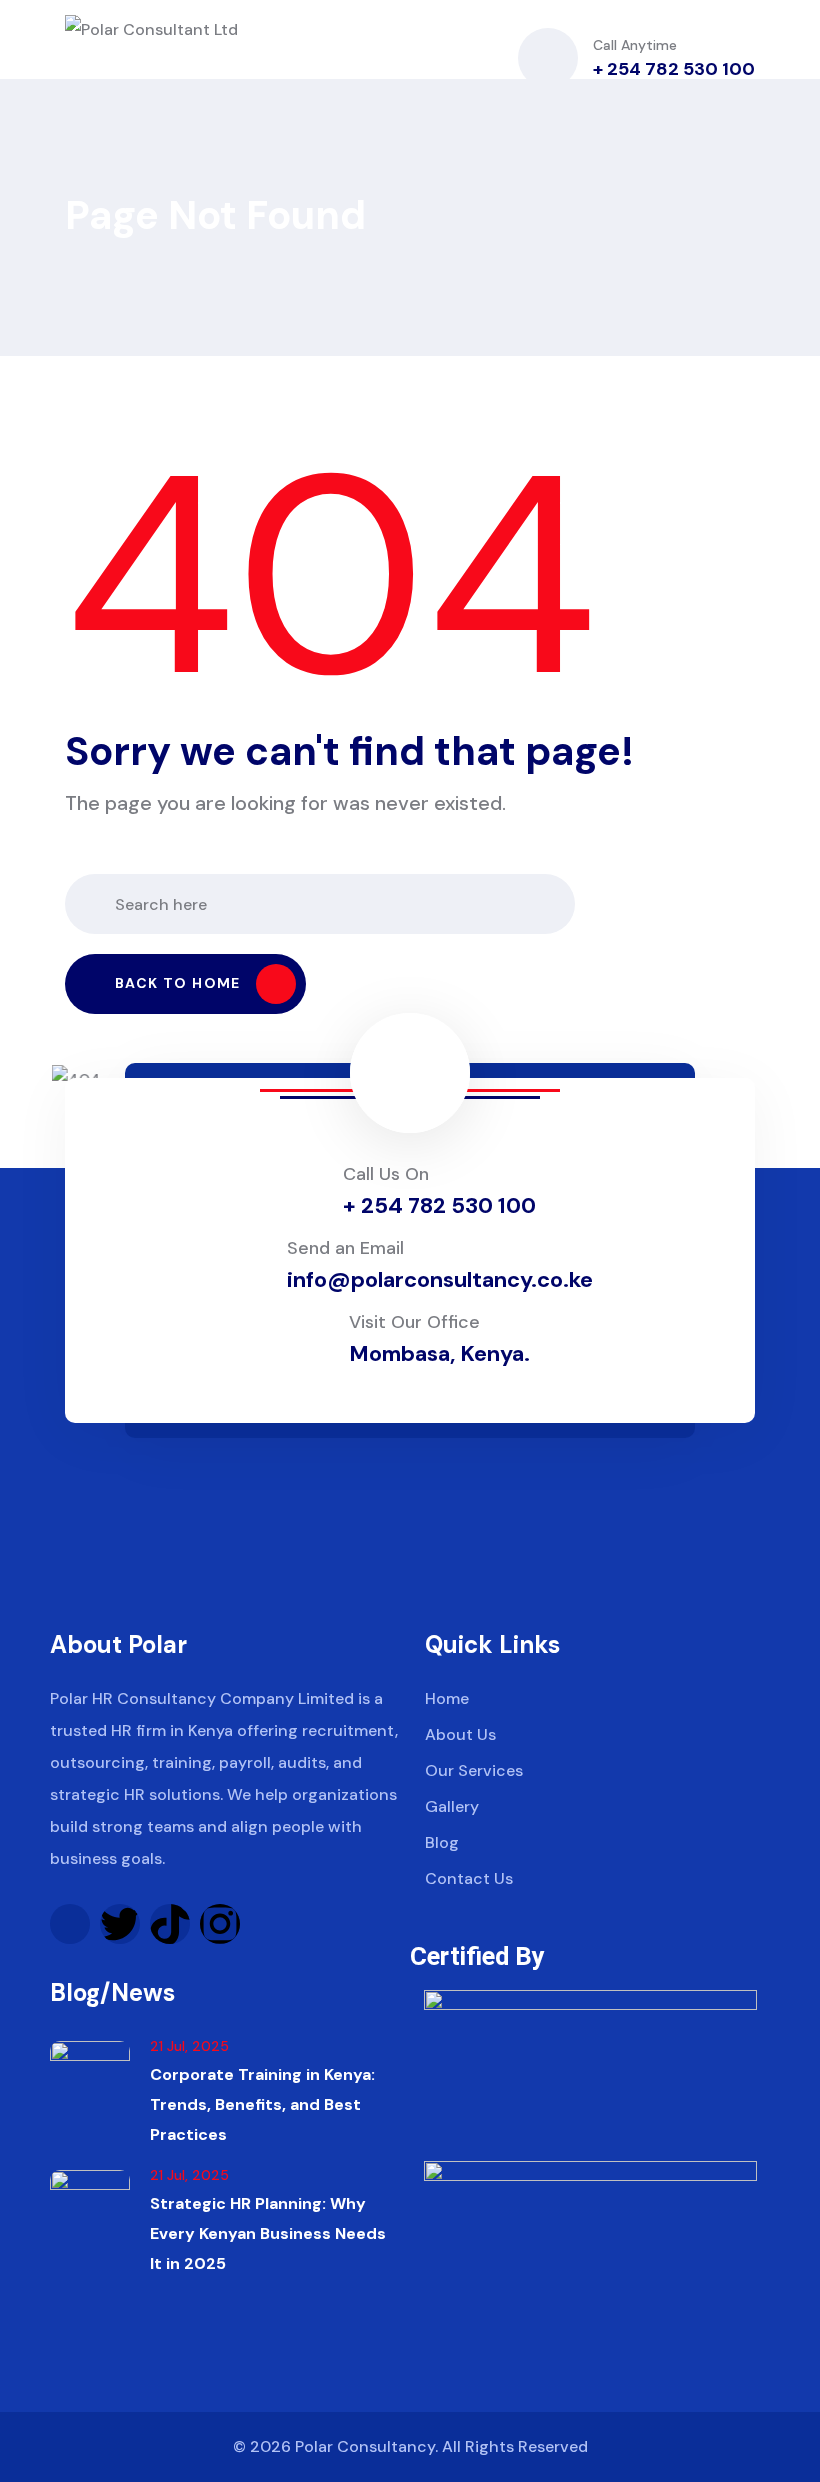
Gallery (452, 1806)
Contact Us (469, 1878)
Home (447, 1698)
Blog (442, 1842)
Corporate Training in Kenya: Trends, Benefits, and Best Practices (262, 2104)
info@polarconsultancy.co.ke (440, 1279)
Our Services (474, 1770)
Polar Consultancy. (366, 2446)
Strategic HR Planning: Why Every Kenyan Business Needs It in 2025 (268, 2233)
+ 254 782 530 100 (674, 69)
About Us (460, 1734)
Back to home (178, 983)
